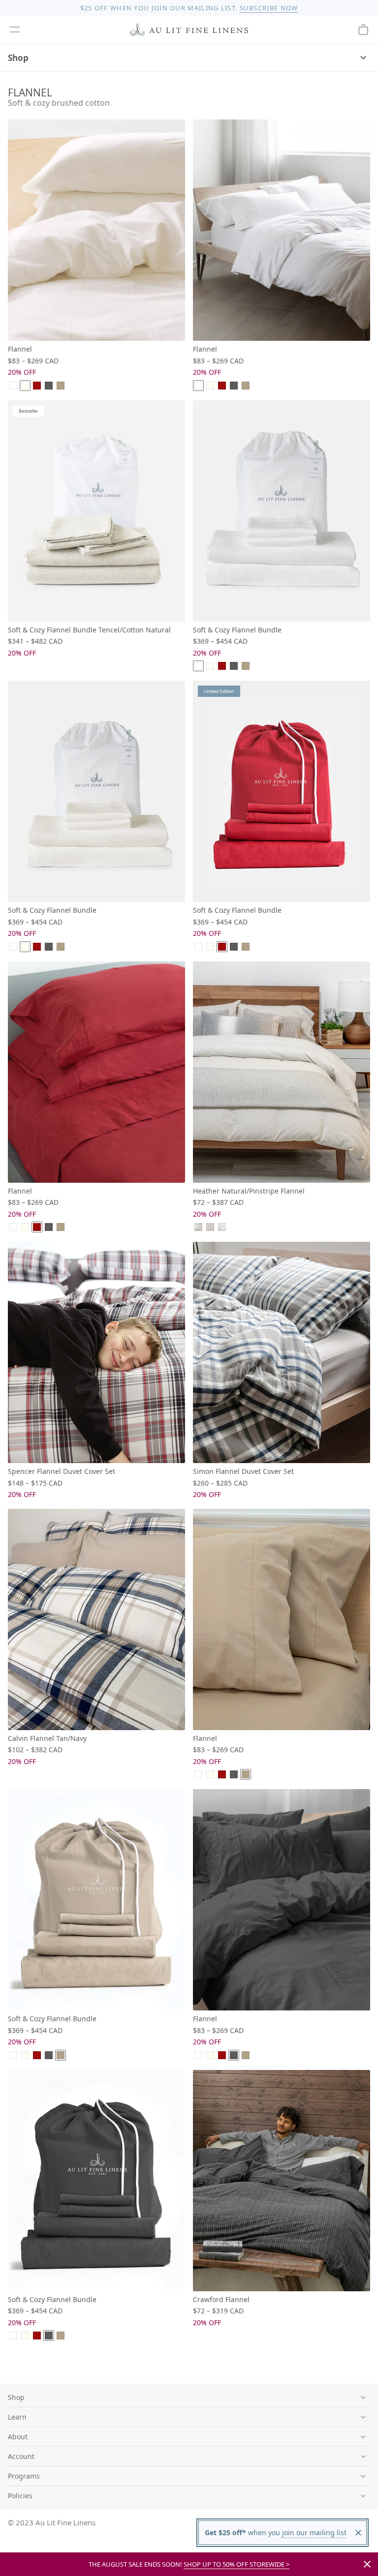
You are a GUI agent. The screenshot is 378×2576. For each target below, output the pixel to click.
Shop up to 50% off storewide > (236, 2564)
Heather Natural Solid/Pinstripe (198, 1227)
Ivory (25, 386)
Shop (18, 58)
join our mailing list (313, 2532)
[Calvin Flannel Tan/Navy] (96, 1619)
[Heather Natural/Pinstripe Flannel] (282, 1072)
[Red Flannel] (96, 1072)
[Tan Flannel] (282, 1619)
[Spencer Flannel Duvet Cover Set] (96, 1352)
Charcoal (49, 386)
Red (37, 386)
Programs (24, 2476)
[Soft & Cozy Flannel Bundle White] (282, 511)
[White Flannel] (282, 230)
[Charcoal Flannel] (282, 1900)
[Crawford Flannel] (282, 2181)
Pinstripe (222, 1227)
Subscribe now (269, 8)
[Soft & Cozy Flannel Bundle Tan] (96, 1900)
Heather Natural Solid (210, 1227)
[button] (15, 30)
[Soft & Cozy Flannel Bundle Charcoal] (96, 2181)
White (13, 386)
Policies (20, 2496)
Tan (61, 386)
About (18, 2437)
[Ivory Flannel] (96, 230)
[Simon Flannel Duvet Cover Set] (282, 1352)
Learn (17, 2417)
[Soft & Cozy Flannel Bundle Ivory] (96, 791)
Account (21, 2456)
